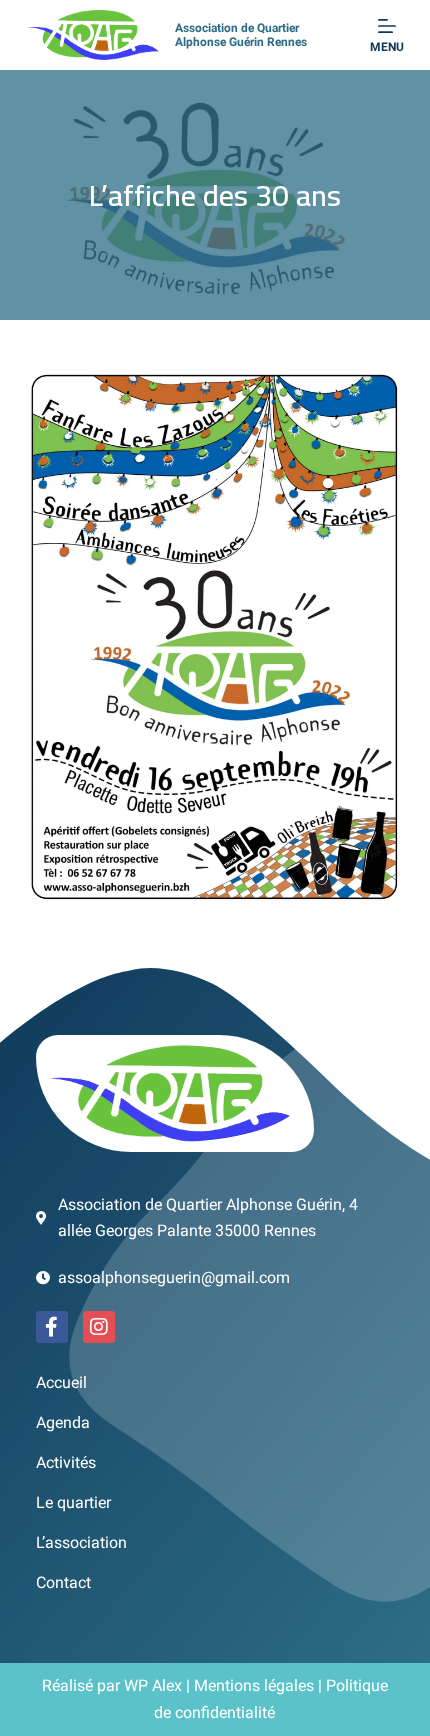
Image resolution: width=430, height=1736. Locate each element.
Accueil (61, 1382)
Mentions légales (254, 1685)
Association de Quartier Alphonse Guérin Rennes (241, 35)
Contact (63, 1582)
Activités (66, 1462)
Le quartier (73, 1502)
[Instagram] (99, 1327)
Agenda (63, 1422)
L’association (81, 1542)
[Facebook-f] (52, 1327)
